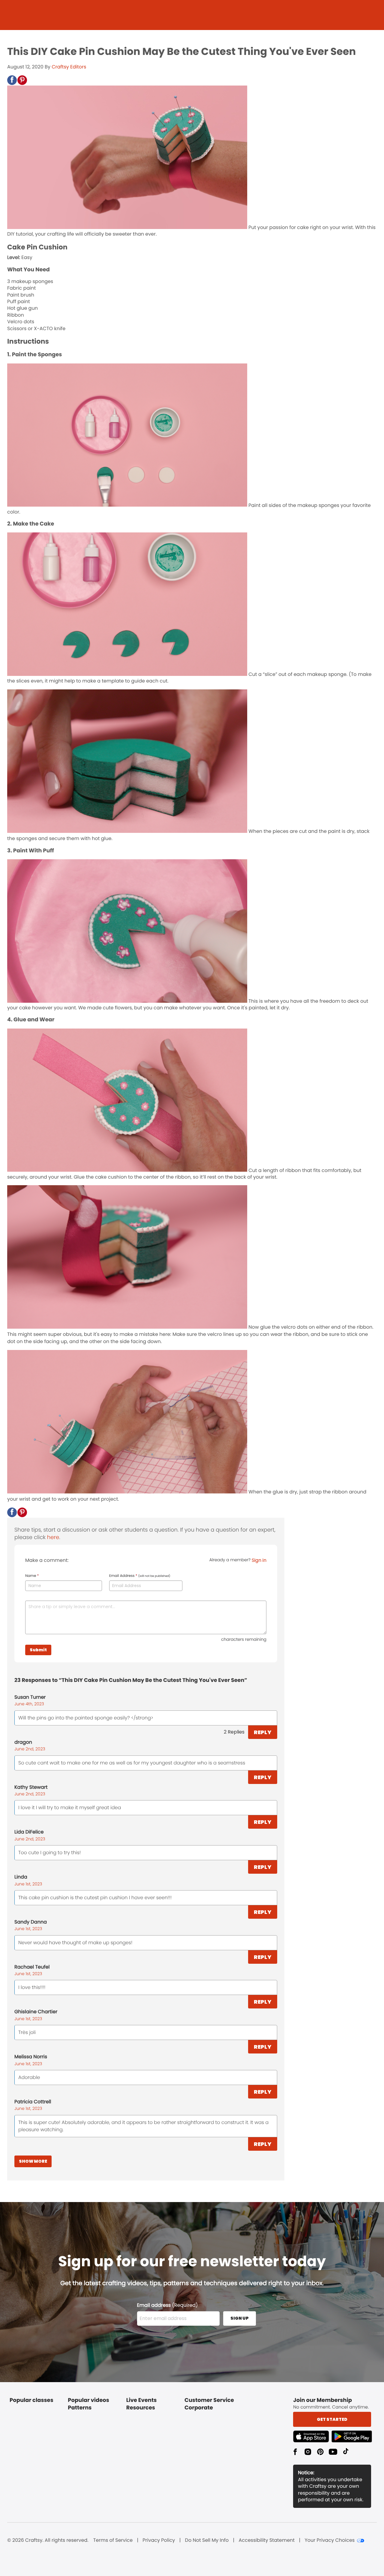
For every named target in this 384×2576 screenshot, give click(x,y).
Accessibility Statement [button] (267, 2540)
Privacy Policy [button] (159, 2540)
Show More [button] (33, 2161)
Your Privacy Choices (330, 2540)
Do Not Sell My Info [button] (207, 2540)
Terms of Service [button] (113, 2540)
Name (32, 1576)
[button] (12, 80)
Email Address (140, 1576)
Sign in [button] (259, 1560)
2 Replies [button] (234, 1732)
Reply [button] (263, 1732)
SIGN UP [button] (240, 2318)
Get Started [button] (332, 2419)
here (53, 1537)
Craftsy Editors (69, 67)
